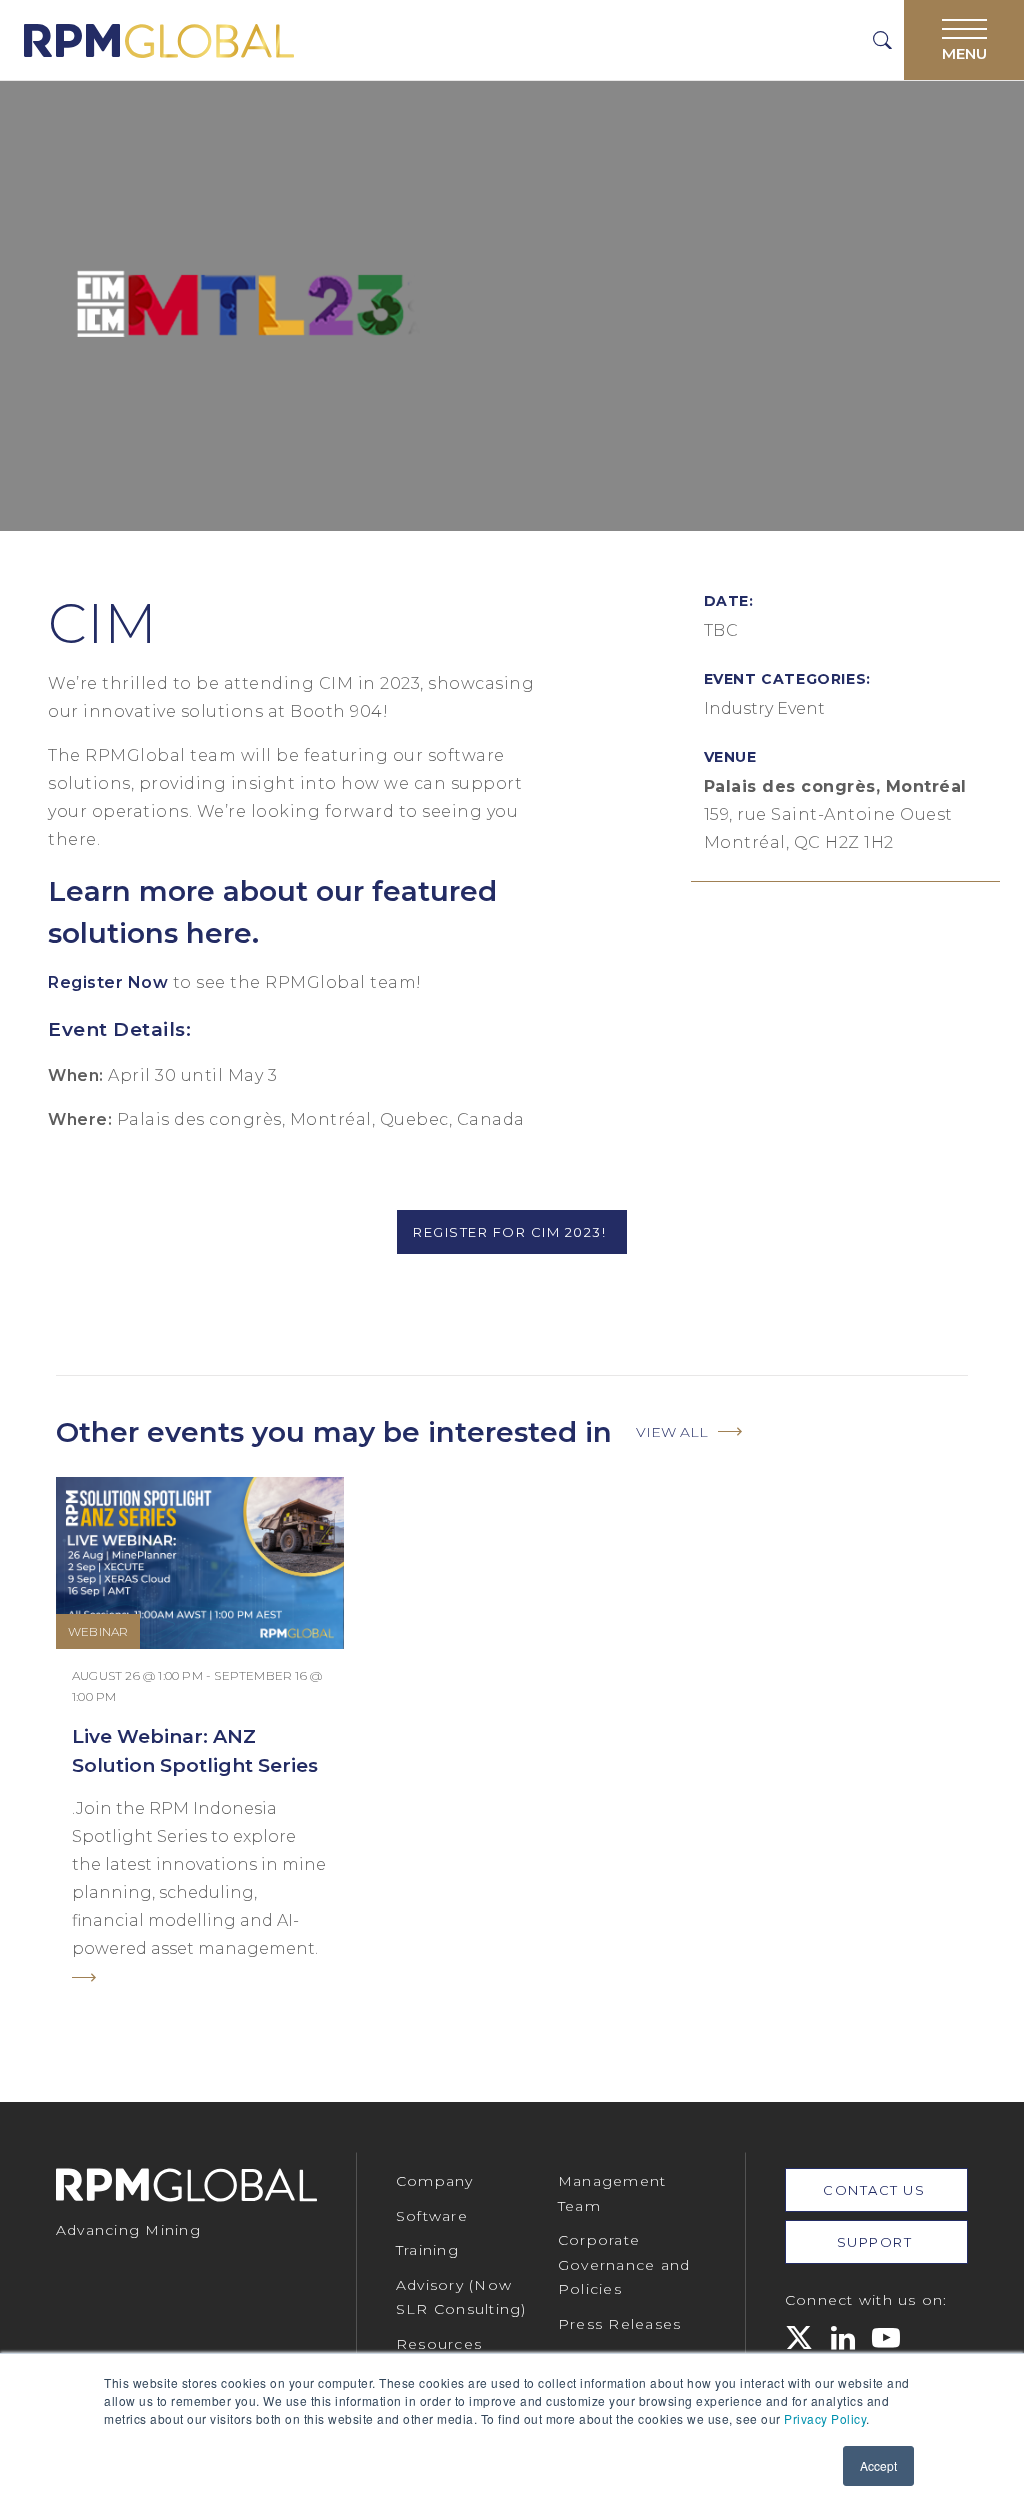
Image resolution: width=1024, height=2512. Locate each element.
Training (427, 2250)
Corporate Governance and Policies (624, 2264)
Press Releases (620, 2324)
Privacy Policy (825, 2418)
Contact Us (876, 2190)
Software (432, 2216)
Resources (439, 2344)
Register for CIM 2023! (512, 1232)
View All (672, 1432)
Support (877, 2242)
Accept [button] (878, 2465)
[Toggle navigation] (964, 40)
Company (435, 2181)
